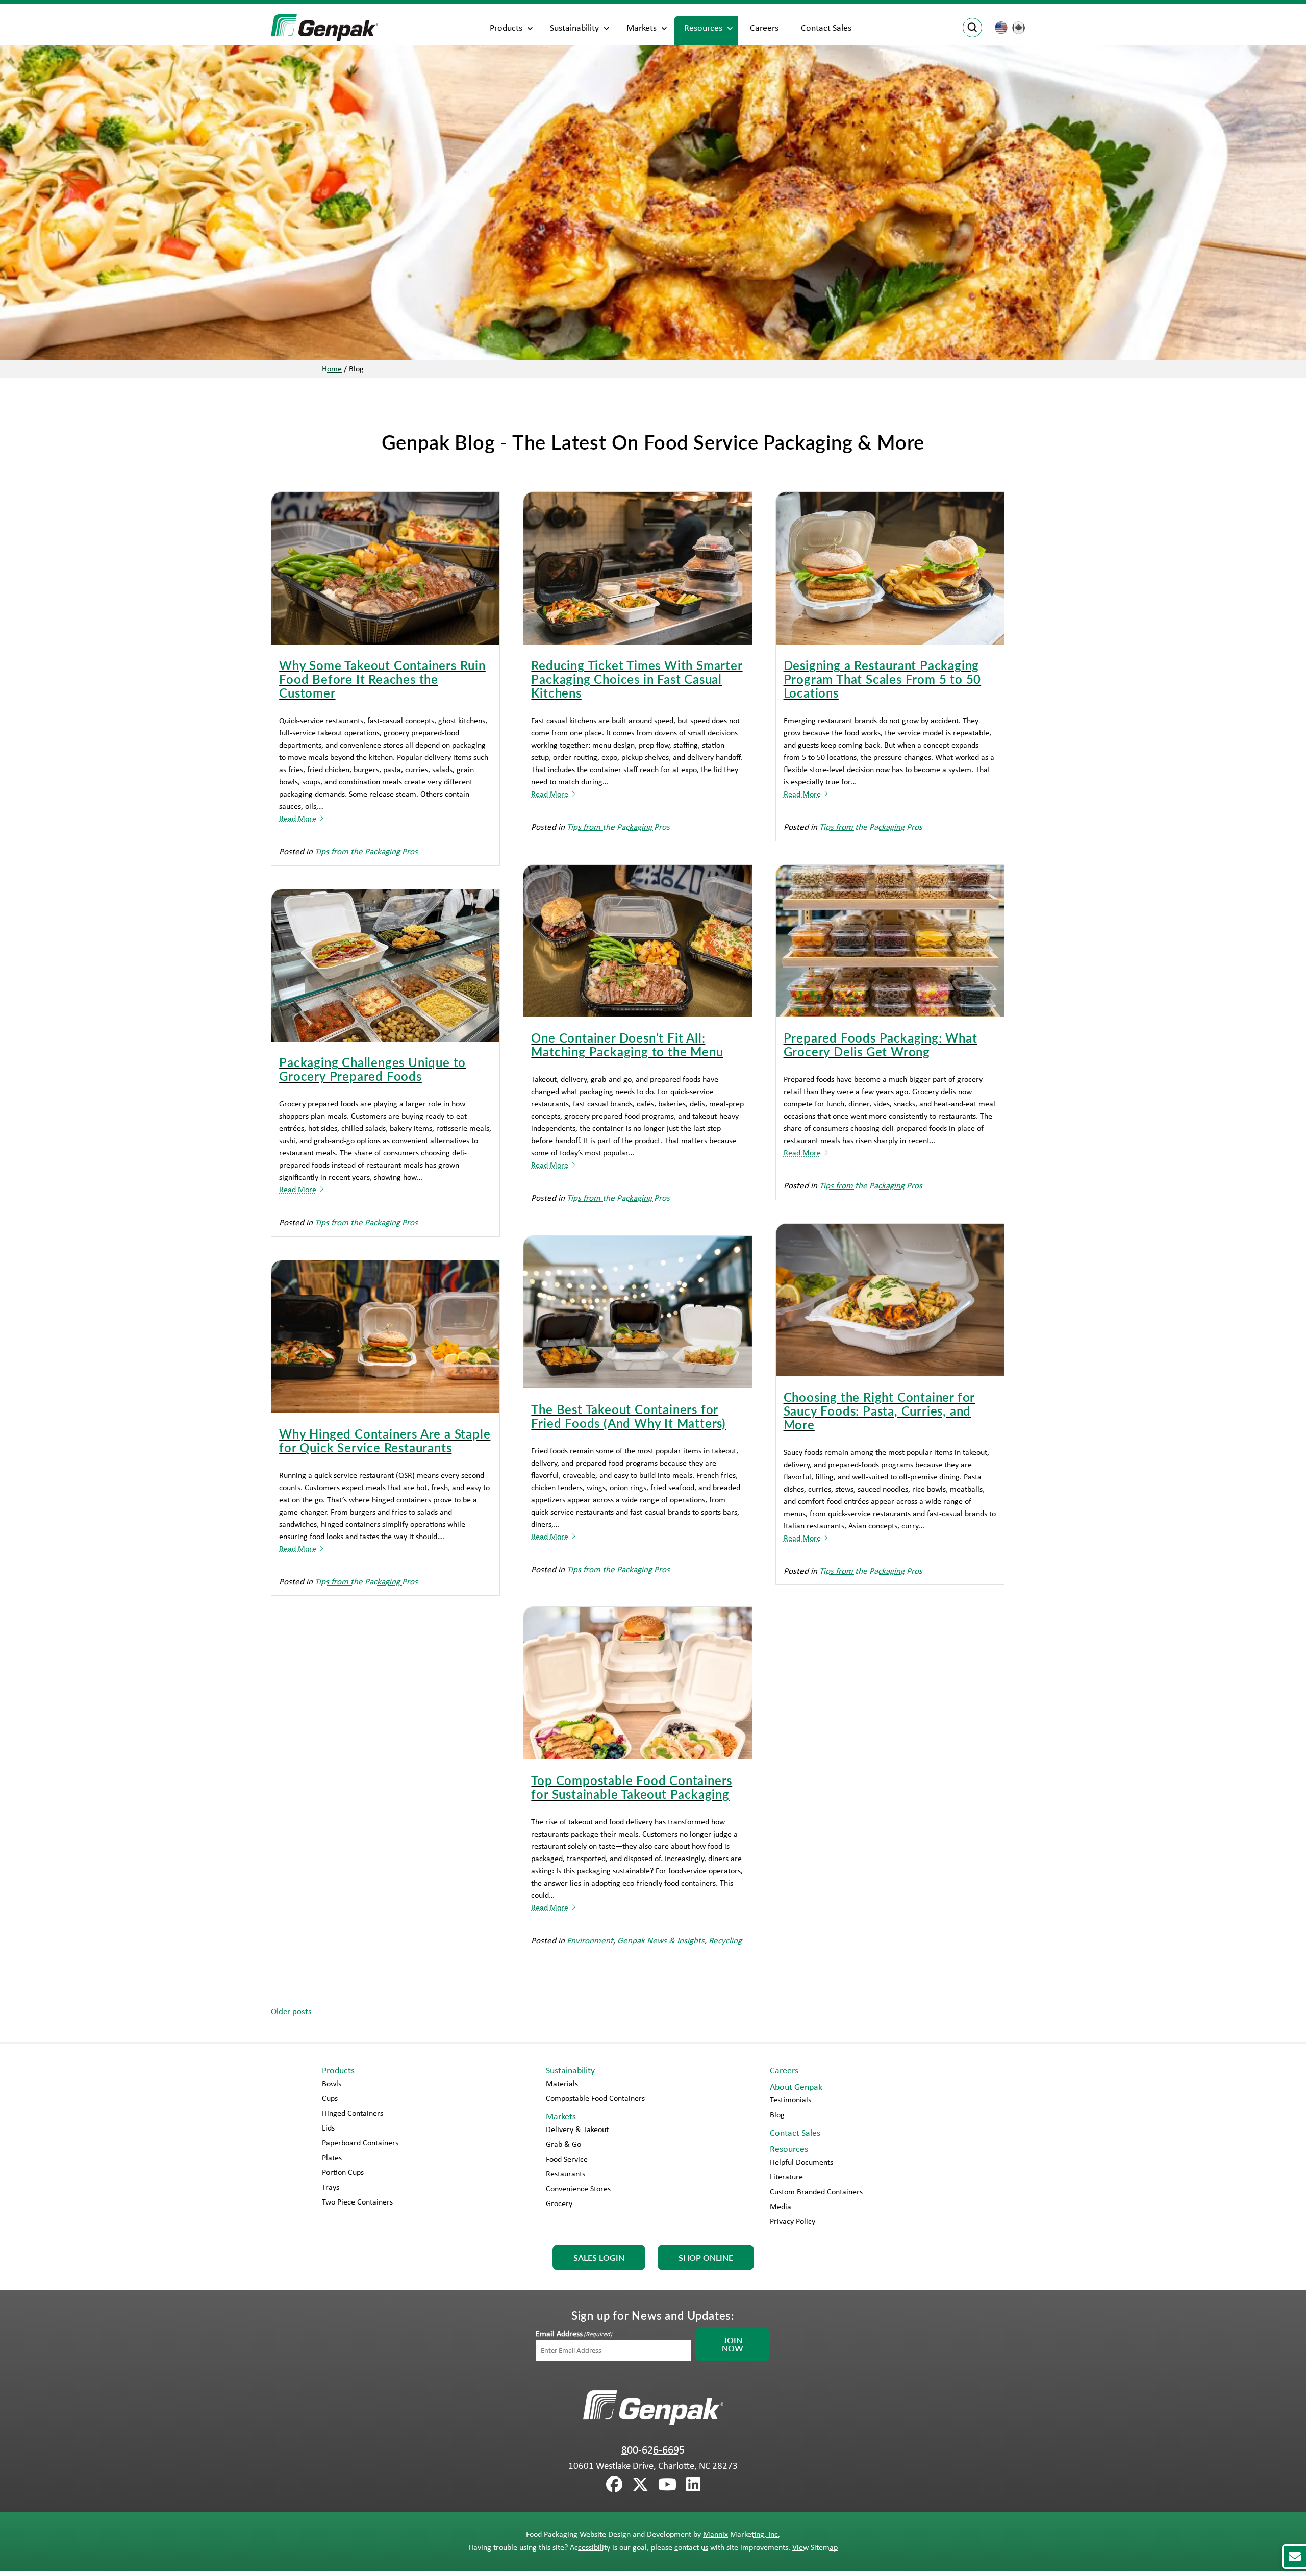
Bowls (332, 2083)
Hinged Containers (353, 2113)
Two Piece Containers (357, 2202)
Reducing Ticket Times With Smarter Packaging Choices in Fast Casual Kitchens (637, 679)
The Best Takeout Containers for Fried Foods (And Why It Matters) (629, 1416)
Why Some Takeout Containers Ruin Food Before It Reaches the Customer (382, 679)
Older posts (291, 2011)
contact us (691, 2547)
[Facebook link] (614, 2485)
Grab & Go (563, 2144)
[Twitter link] (640, 2485)
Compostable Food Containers (595, 2098)
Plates (332, 2157)
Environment (590, 1940)
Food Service (567, 2159)
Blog (777, 2114)
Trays (331, 2187)
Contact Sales (826, 28)
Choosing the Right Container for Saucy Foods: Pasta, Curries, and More (880, 1410)
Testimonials (790, 2100)
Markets (642, 28)
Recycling (725, 1940)
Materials (562, 2083)
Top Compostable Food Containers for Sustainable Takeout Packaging (632, 1787)
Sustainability (574, 28)
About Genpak (796, 2087)
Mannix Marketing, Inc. (742, 2534)
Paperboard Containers (360, 2142)
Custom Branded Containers (816, 2191)
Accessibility (590, 2547)
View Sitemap (815, 2547)
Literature (786, 2177)
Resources (703, 28)
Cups (330, 2098)
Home (332, 369)
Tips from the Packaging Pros (366, 851)
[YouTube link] (667, 2485)
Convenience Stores (578, 2188)
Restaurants (566, 2174)
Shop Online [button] (706, 2257)
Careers (764, 28)
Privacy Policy (793, 2221)
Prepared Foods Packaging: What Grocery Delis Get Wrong (881, 1044)
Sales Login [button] (599, 2257)
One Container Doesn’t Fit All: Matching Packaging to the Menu (627, 1044)
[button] (1294, 2557)
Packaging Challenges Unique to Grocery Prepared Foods (372, 1069)
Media (781, 2206)
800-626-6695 (653, 2449)
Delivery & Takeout (577, 2129)
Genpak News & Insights (661, 1940)
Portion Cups (343, 2172)
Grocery (559, 2203)
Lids (328, 2128)
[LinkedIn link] (693, 2485)
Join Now (733, 2344)
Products (506, 28)
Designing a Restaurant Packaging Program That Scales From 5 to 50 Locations (883, 679)
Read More (298, 818)
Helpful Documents (801, 2162)
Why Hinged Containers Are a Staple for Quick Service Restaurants (385, 1440)
